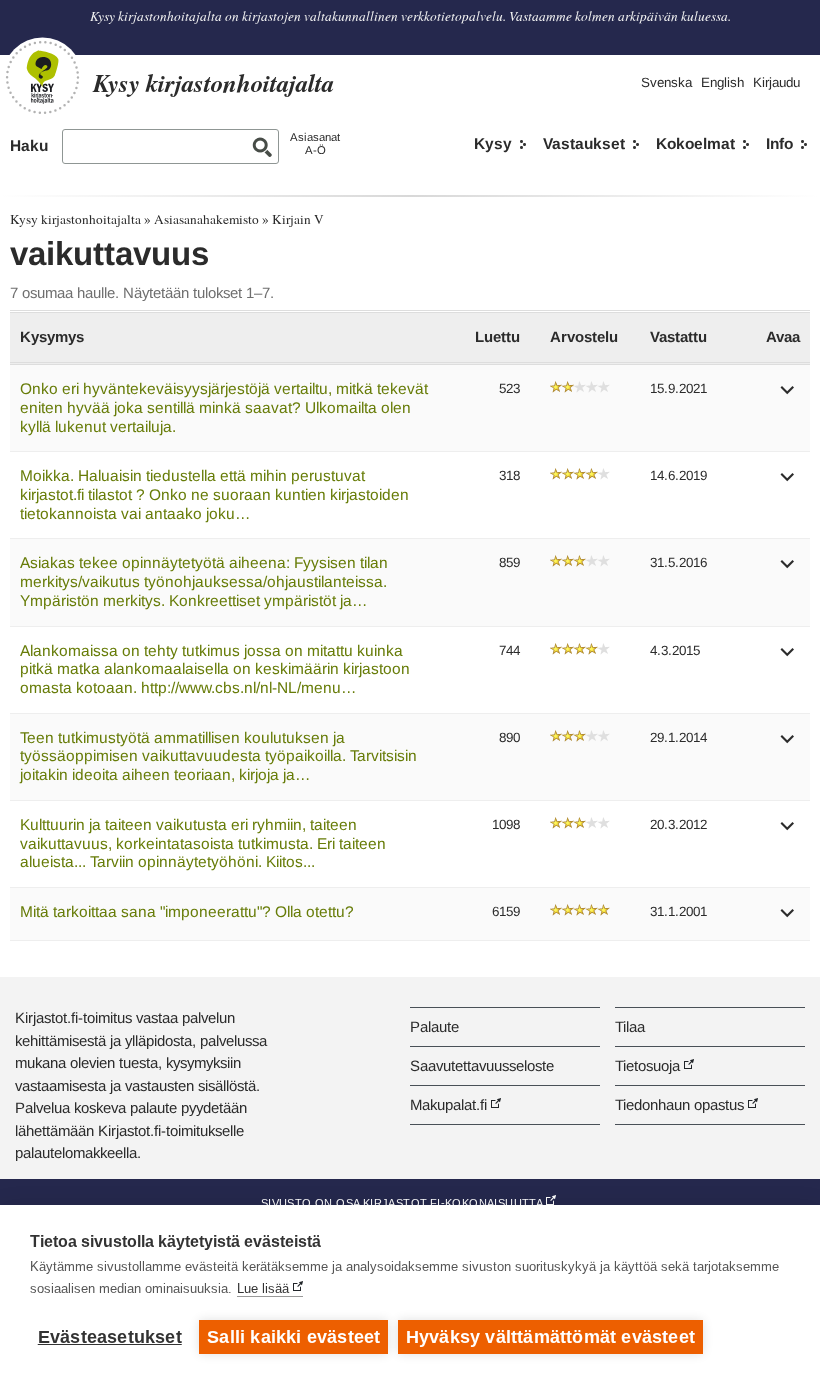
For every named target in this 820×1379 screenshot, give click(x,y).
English (722, 82)
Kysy (493, 143)
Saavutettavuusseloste (482, 1065)
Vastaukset (584, 143)
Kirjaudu (776, 82)
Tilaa (630, 1026)
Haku (29, 145)
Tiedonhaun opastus (679, 1104)
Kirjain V (298, 219)
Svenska (666, 82)
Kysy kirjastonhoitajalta (75, 219)
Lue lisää (263, 1288)
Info (779, 143)
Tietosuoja (647, 1065)
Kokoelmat (695, 143)
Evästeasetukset (110, 1337)
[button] (788, 396)
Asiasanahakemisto (206, 219)
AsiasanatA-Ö (315, 143)
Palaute (434, 1026)
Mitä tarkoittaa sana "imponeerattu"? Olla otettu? (187, 911)
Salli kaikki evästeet (293, 1337)
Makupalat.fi (448, 1104)
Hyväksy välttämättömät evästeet (550, 1337)
